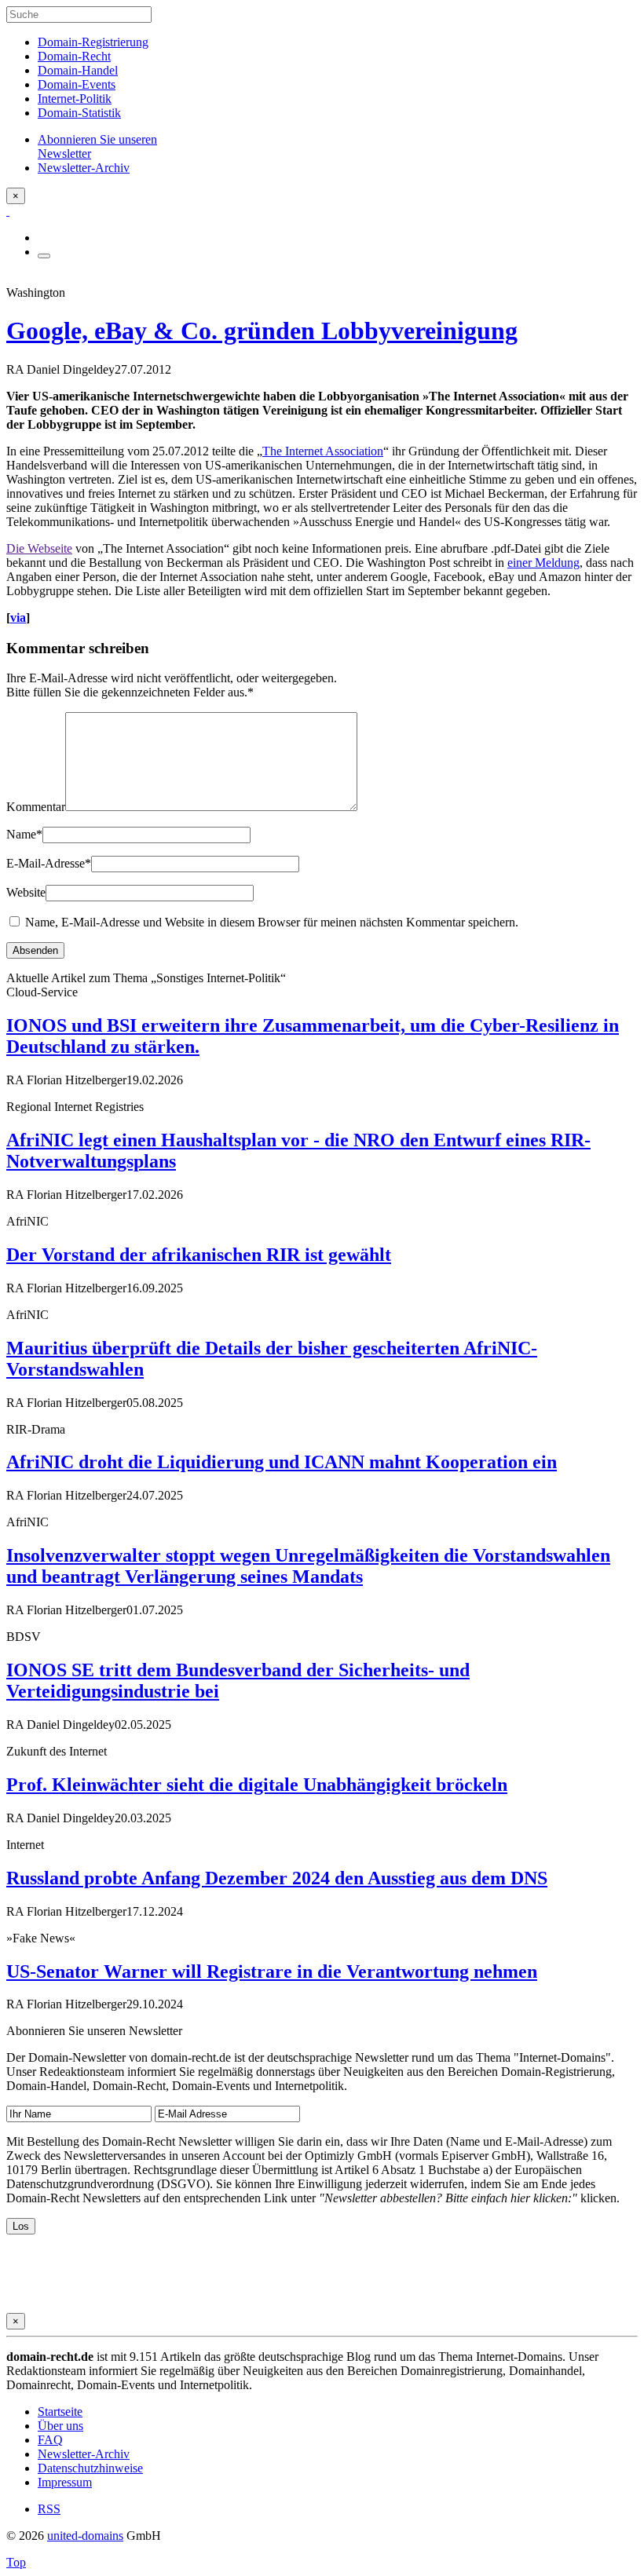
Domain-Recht (74, 56)
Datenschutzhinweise (90, 2468)
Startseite (60, 2412)
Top (16, 2562)
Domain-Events (77, 84)
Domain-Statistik (79, 113)
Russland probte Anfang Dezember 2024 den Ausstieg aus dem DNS (277, 1878)
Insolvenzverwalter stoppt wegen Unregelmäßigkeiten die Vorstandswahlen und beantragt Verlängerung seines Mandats (308, 1566)
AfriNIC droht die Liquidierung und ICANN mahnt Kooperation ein (282, 1462)
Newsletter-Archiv (84, 2454)
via (18, 618)
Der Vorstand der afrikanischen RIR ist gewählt (199, 1255)
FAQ (50, 2440)
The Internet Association (323, 451)
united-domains (85, 2536)
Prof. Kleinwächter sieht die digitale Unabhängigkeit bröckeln (257, 1785)
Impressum (65, 2482)
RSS (49, 2509)
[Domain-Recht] (8, 211)
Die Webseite (39, 548)
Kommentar (36, 807)
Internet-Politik (75, 99)
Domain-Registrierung (93, 42)
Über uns (60, 2426)
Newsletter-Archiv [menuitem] (84, 168)
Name (24, 834)
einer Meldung (543, 563)
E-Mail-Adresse (49, 863)
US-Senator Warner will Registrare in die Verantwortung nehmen (272, 1971)
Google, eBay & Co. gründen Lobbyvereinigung (262, 331)
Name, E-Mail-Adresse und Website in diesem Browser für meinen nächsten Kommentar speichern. (272, 922)
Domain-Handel (78, 70)
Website (26, 892)
